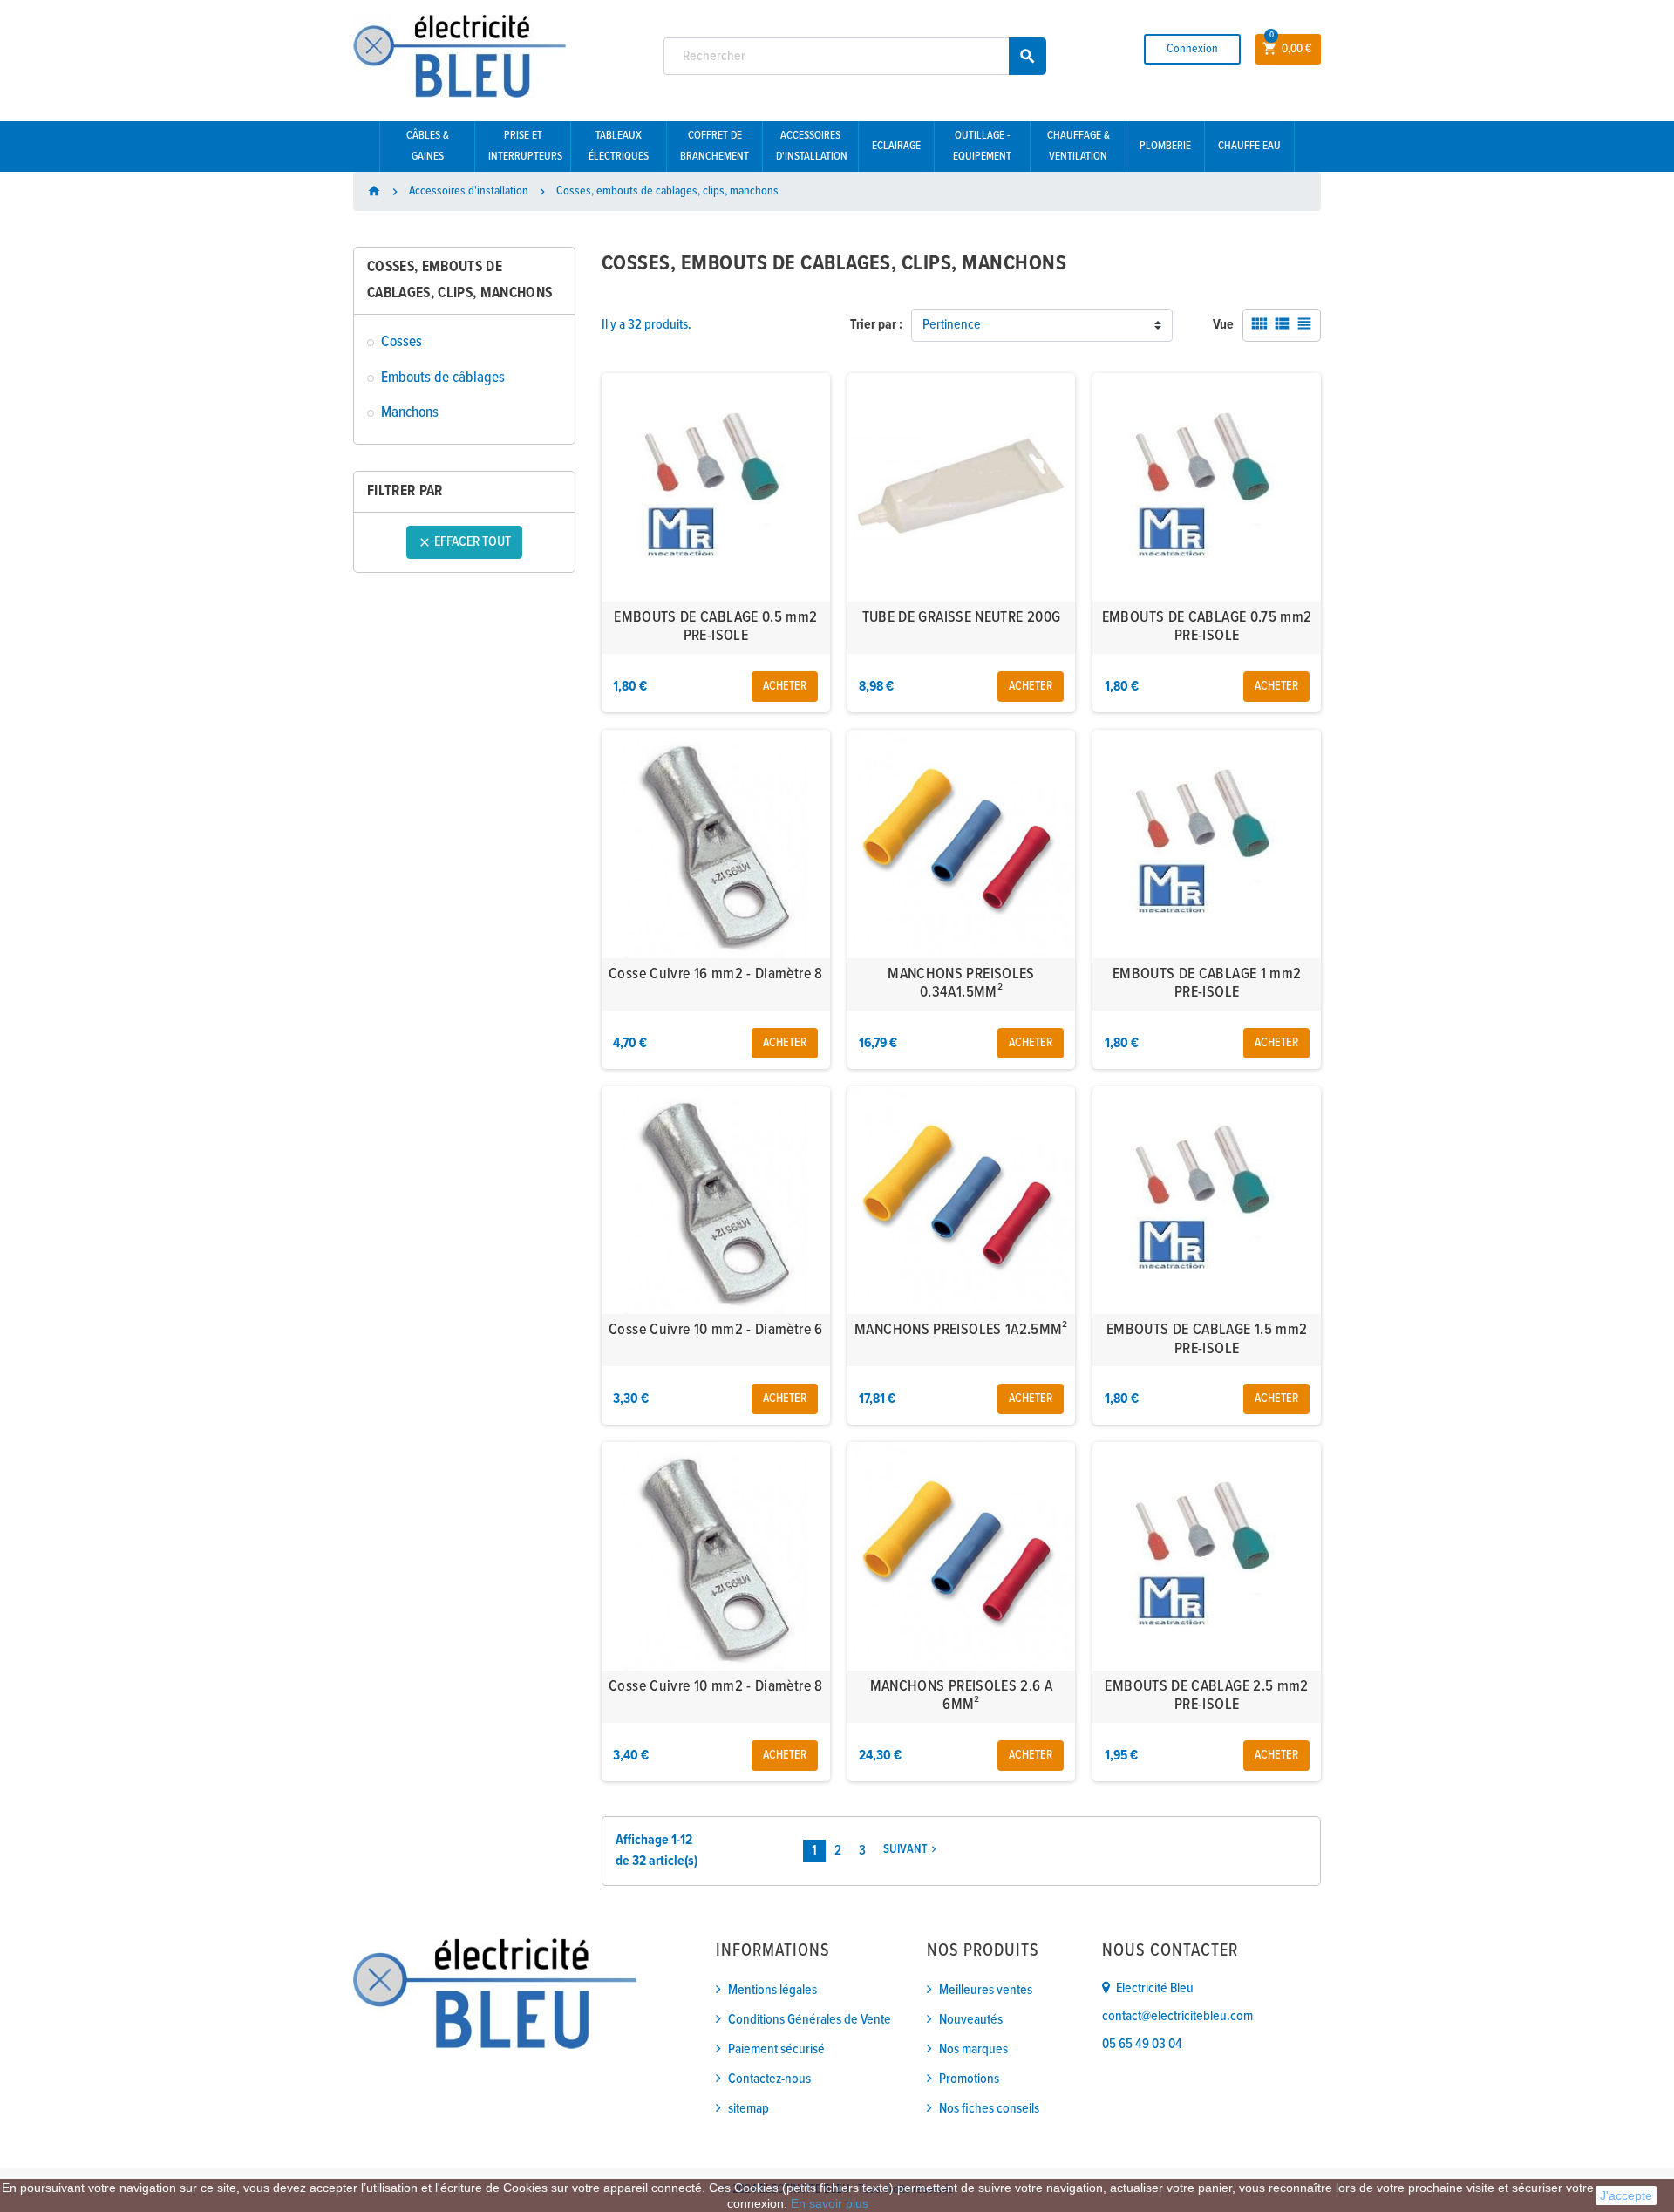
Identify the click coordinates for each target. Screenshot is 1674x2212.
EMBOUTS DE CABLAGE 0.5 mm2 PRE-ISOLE (715, 627)
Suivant (912, 1850)
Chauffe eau (1249, 146)
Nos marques (973, 2049)
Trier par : (876, 325)
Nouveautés (971, 2020)
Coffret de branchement (715, 146)
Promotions (969, 2079)
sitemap (749, 2109)
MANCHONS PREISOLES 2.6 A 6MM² (962, 1696)
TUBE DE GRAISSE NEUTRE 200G (962, 618)
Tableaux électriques (619, 146)
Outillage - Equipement (982, 146)
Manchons (410, 413)
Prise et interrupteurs (525, 146)
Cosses (401, 342)
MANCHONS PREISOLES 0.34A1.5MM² (961, 984)
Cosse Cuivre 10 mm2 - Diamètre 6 (716, 1330)
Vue (1223, 325)
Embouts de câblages (443, 378)
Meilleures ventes (986, 1990)
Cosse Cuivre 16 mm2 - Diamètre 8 (716, 974)
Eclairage (896, 146)
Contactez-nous (769, 2079)
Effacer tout (464, 542)
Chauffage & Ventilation (1079, 146)
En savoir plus (830, 2203)
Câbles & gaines (428, 146)
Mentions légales (772, 1990)
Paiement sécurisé (776, 2049)
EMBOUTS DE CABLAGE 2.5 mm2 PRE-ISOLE (1206, 1696)
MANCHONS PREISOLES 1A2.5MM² (961, 1330)
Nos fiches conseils (989, 2109)
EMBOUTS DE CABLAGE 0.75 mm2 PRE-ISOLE (1207, 627)
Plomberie (1165, 146)
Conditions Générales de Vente (810, 2020)
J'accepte (1626, 2195)
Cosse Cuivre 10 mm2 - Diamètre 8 (716, 1687)
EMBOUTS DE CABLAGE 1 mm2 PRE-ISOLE (1207, 984)
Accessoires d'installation (812, 146)
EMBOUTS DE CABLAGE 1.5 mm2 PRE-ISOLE (1207, 1340)
